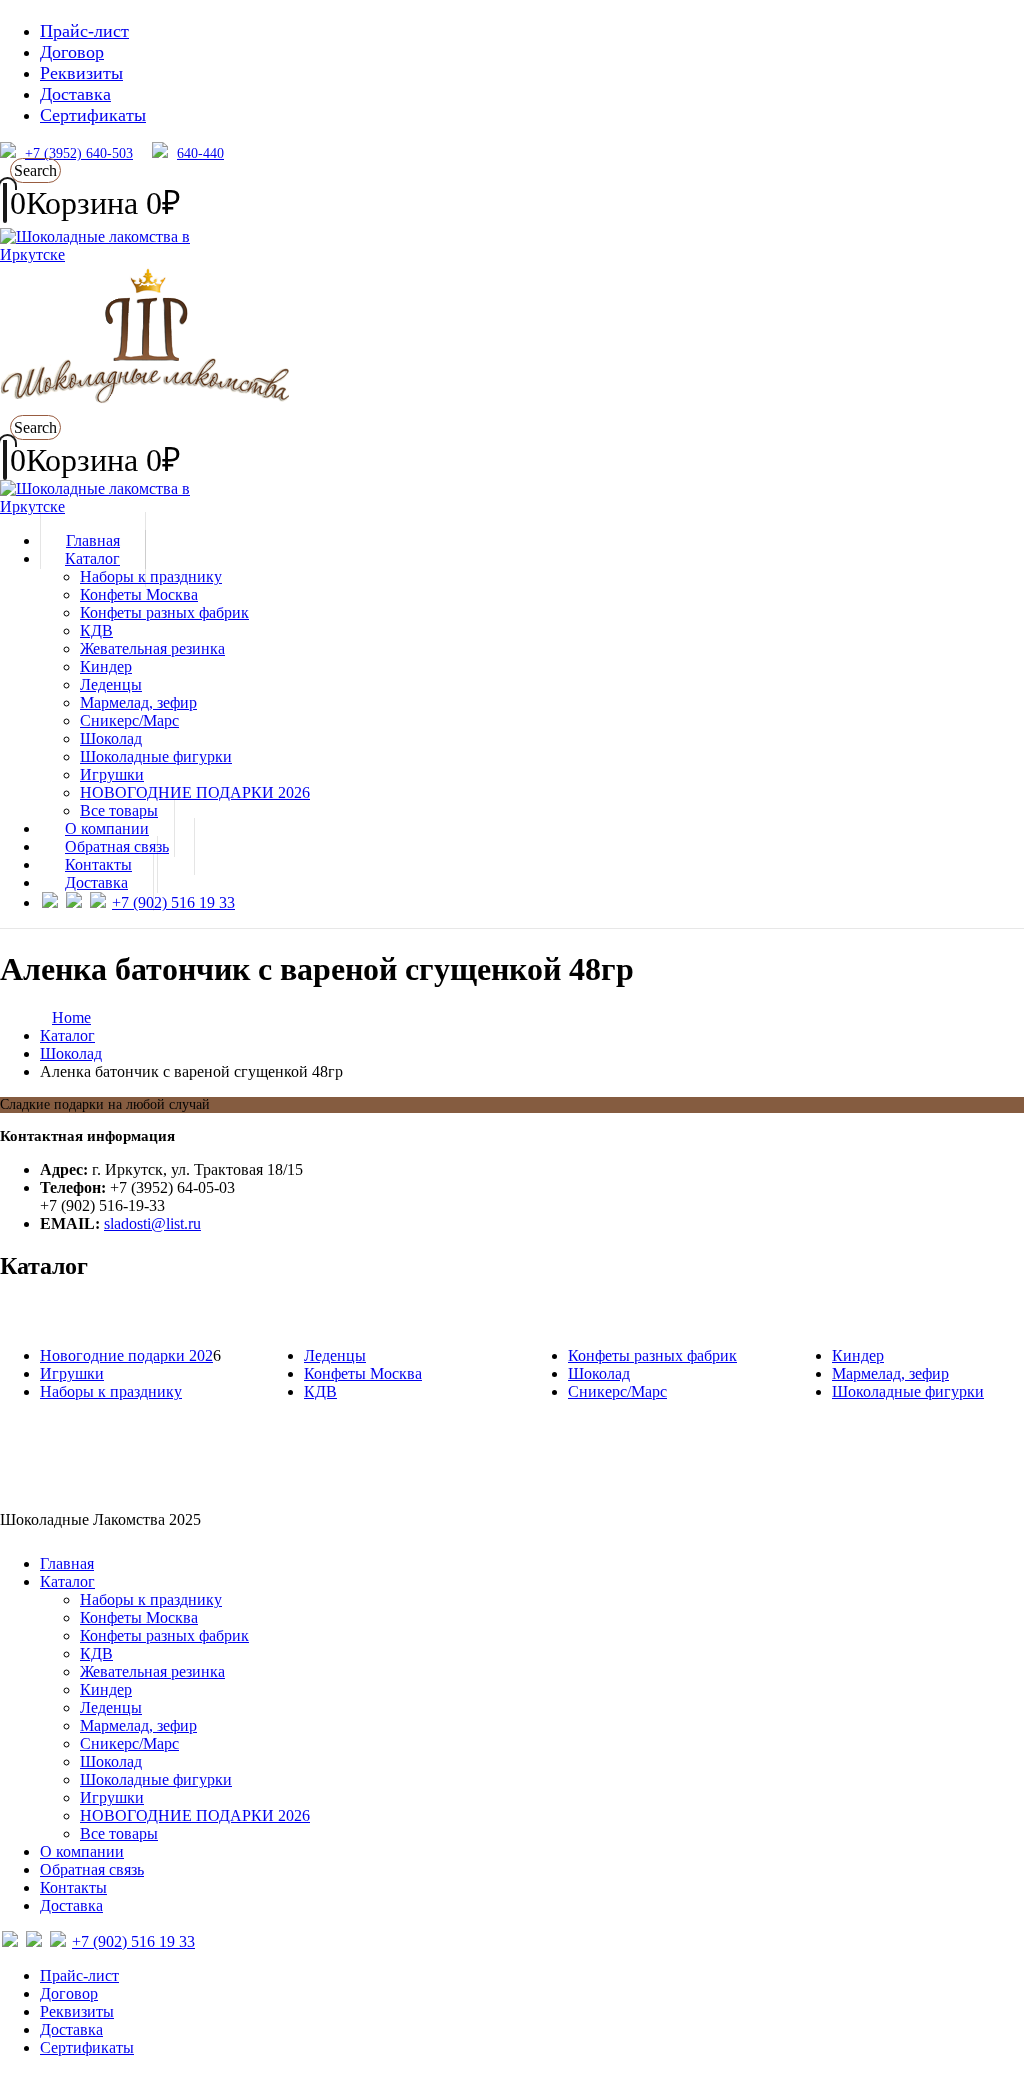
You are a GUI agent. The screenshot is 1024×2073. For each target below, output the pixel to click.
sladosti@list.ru (152, 1223)
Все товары (119, 1833)
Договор (72, 52)
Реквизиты (81, 73)
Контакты (73, 1887)
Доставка (75, 94)
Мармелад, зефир (138, 702)
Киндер (106, 666)
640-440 (200, 153)
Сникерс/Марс (129, 720)
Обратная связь (92, 1869)
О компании (82, 1851)
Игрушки (112, 774)
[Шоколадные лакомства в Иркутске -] (125, 506)
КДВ (96, 630)
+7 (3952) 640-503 (79, 153)
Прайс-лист (84, 31)
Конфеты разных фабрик (164, 612)
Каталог (92, 558)
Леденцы (111, 684)
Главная (67, 1563)
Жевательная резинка (152, 648)
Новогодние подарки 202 (126, 1355)
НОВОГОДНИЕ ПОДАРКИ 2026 (195, 792)
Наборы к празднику (151, 576)
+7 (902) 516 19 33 (173, 902)
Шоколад (111, 738)
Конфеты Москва (139, 594)
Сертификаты (93, 115)
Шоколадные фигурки (156, 756)
